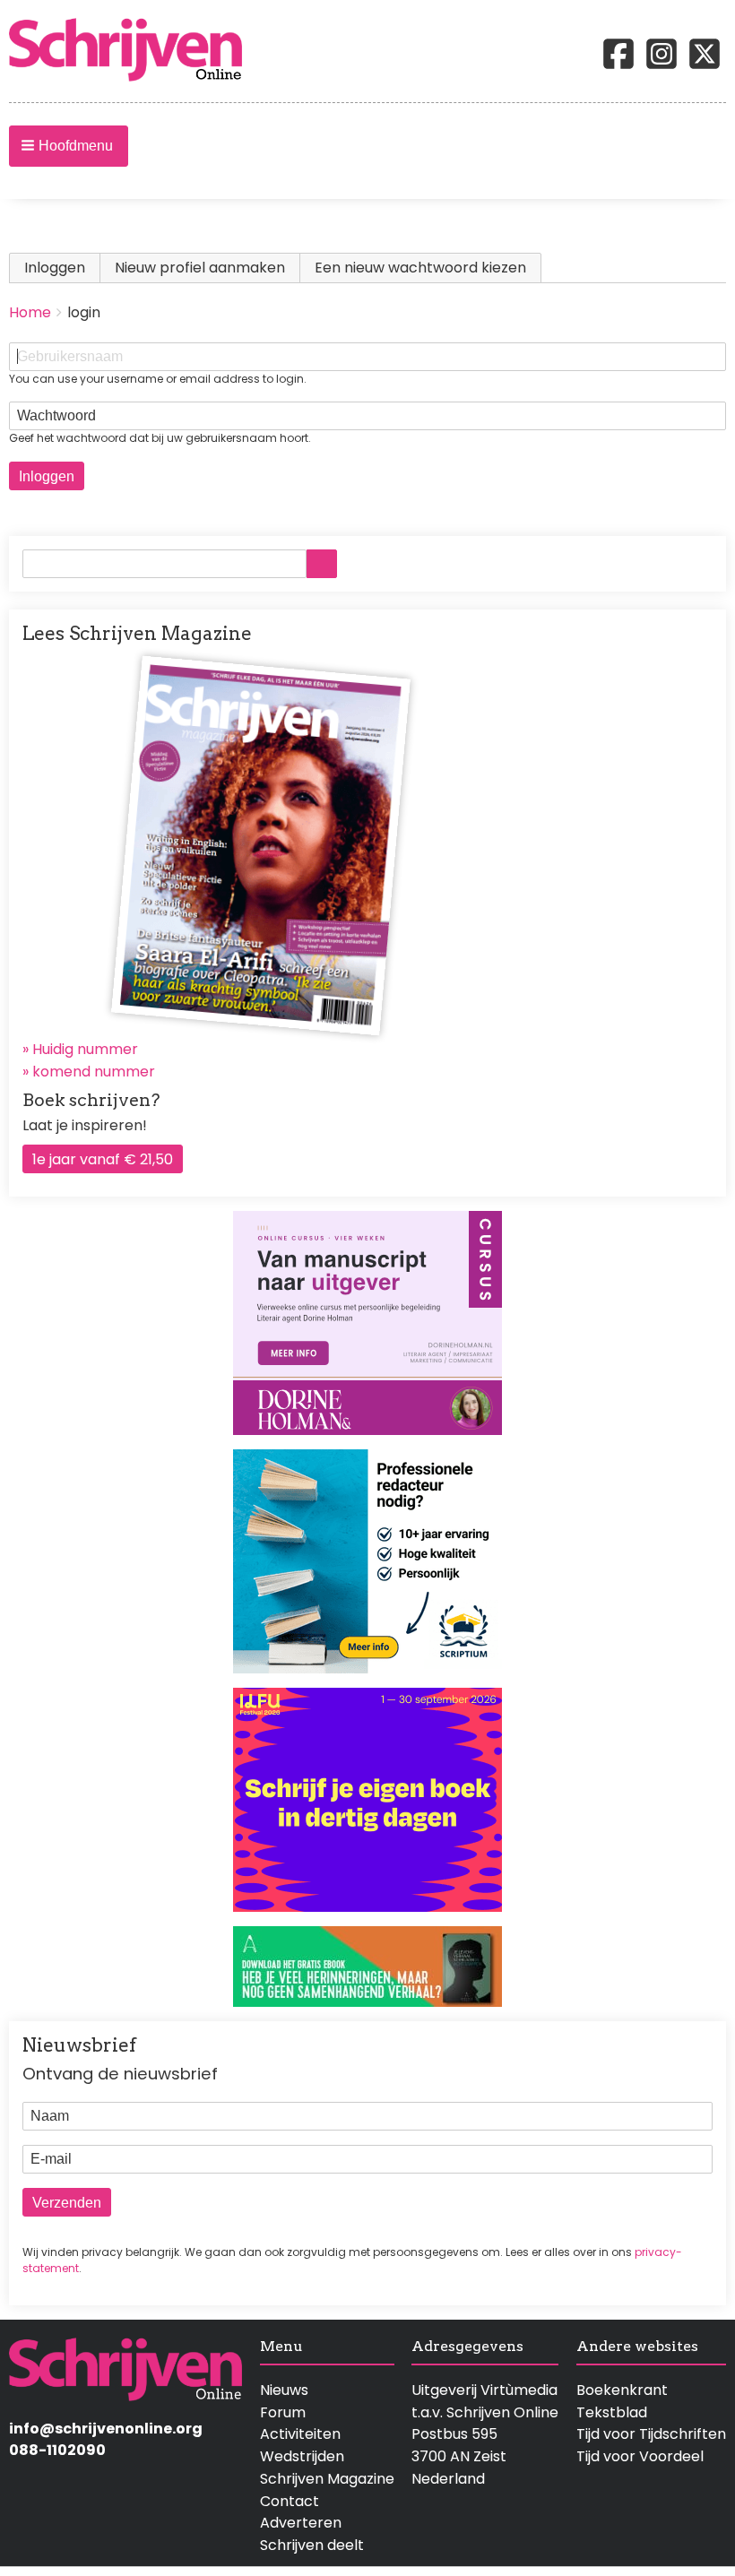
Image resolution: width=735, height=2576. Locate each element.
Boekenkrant (622, 2390)
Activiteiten (300, 2434)
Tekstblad (612, 2412)
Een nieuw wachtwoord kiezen (420, 268)
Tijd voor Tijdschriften (651, 2434)
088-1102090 (57, 2450)
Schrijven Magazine (327, 2479)
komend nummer (94, 1072)
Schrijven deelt (312, 2545)
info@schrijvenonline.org (106, 2429)
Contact (290, 2501)
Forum (283, 2412)
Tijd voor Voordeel (640, 2456)
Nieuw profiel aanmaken (200, 268)
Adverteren (301, 2523)
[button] (69, 146)
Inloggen (62, 268)
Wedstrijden (302, 2456)
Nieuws (284, 2390)
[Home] (133, 51)
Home (30, 312)
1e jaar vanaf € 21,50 (103, 1159)
